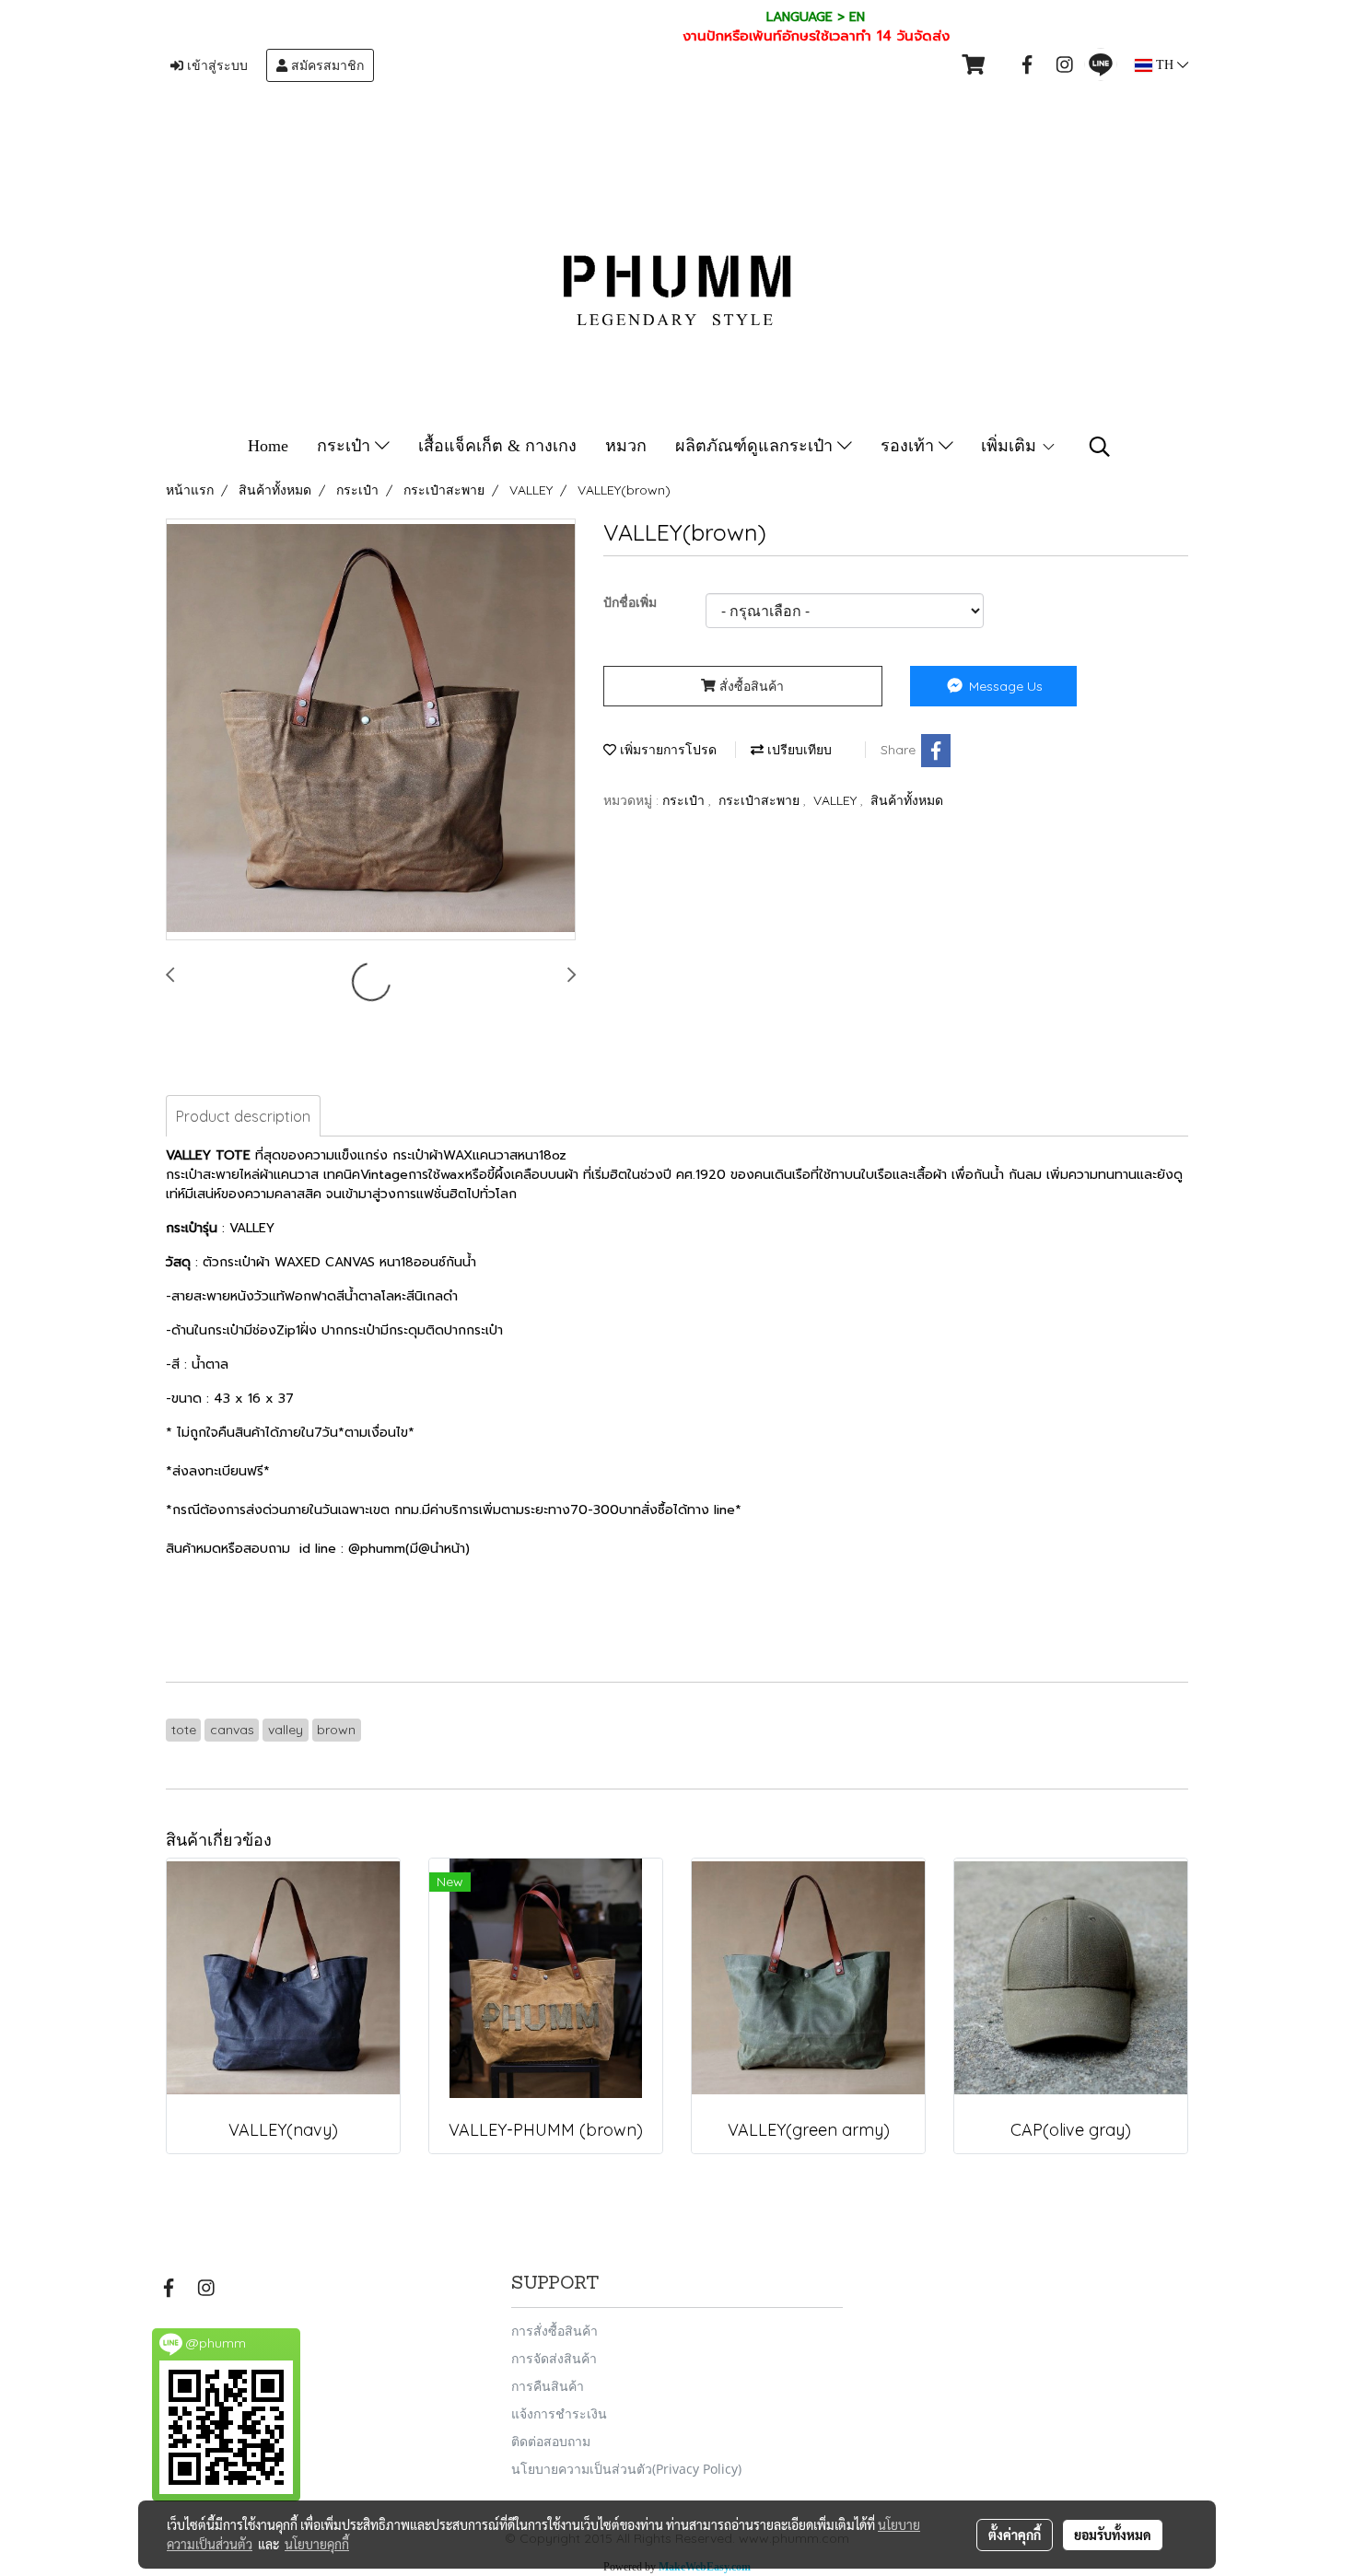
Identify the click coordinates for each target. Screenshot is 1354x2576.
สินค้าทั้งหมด (907, 800)
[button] (1100, 447)
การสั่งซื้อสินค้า (554, 2331)
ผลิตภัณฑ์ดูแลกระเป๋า (756, 446)
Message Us (1004, 686)
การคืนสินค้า (548, 2386)
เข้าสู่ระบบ (216, 65)
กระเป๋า (346, 446)
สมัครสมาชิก (326, 65)
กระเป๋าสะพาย (761, 800)
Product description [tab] (243, 1116)
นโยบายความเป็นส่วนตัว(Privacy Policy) (626, 2469)
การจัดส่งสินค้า (554, 2358)
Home (268, 446)
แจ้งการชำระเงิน (559, 2413)
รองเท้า (910, 446)
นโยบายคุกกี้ (317, 2544)
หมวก (626, 446)
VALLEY (837, 800)
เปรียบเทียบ (798, 750)
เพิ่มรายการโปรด (666, 750)
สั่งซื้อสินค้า (750, 686)
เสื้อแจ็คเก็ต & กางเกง (497, 446)
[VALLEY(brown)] (371, 730)
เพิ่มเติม (1011, 446)
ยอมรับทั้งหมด (1113, 2535)
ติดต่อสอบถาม (551, 2441)
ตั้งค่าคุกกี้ (1015, 2535)
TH (1165, 65)
